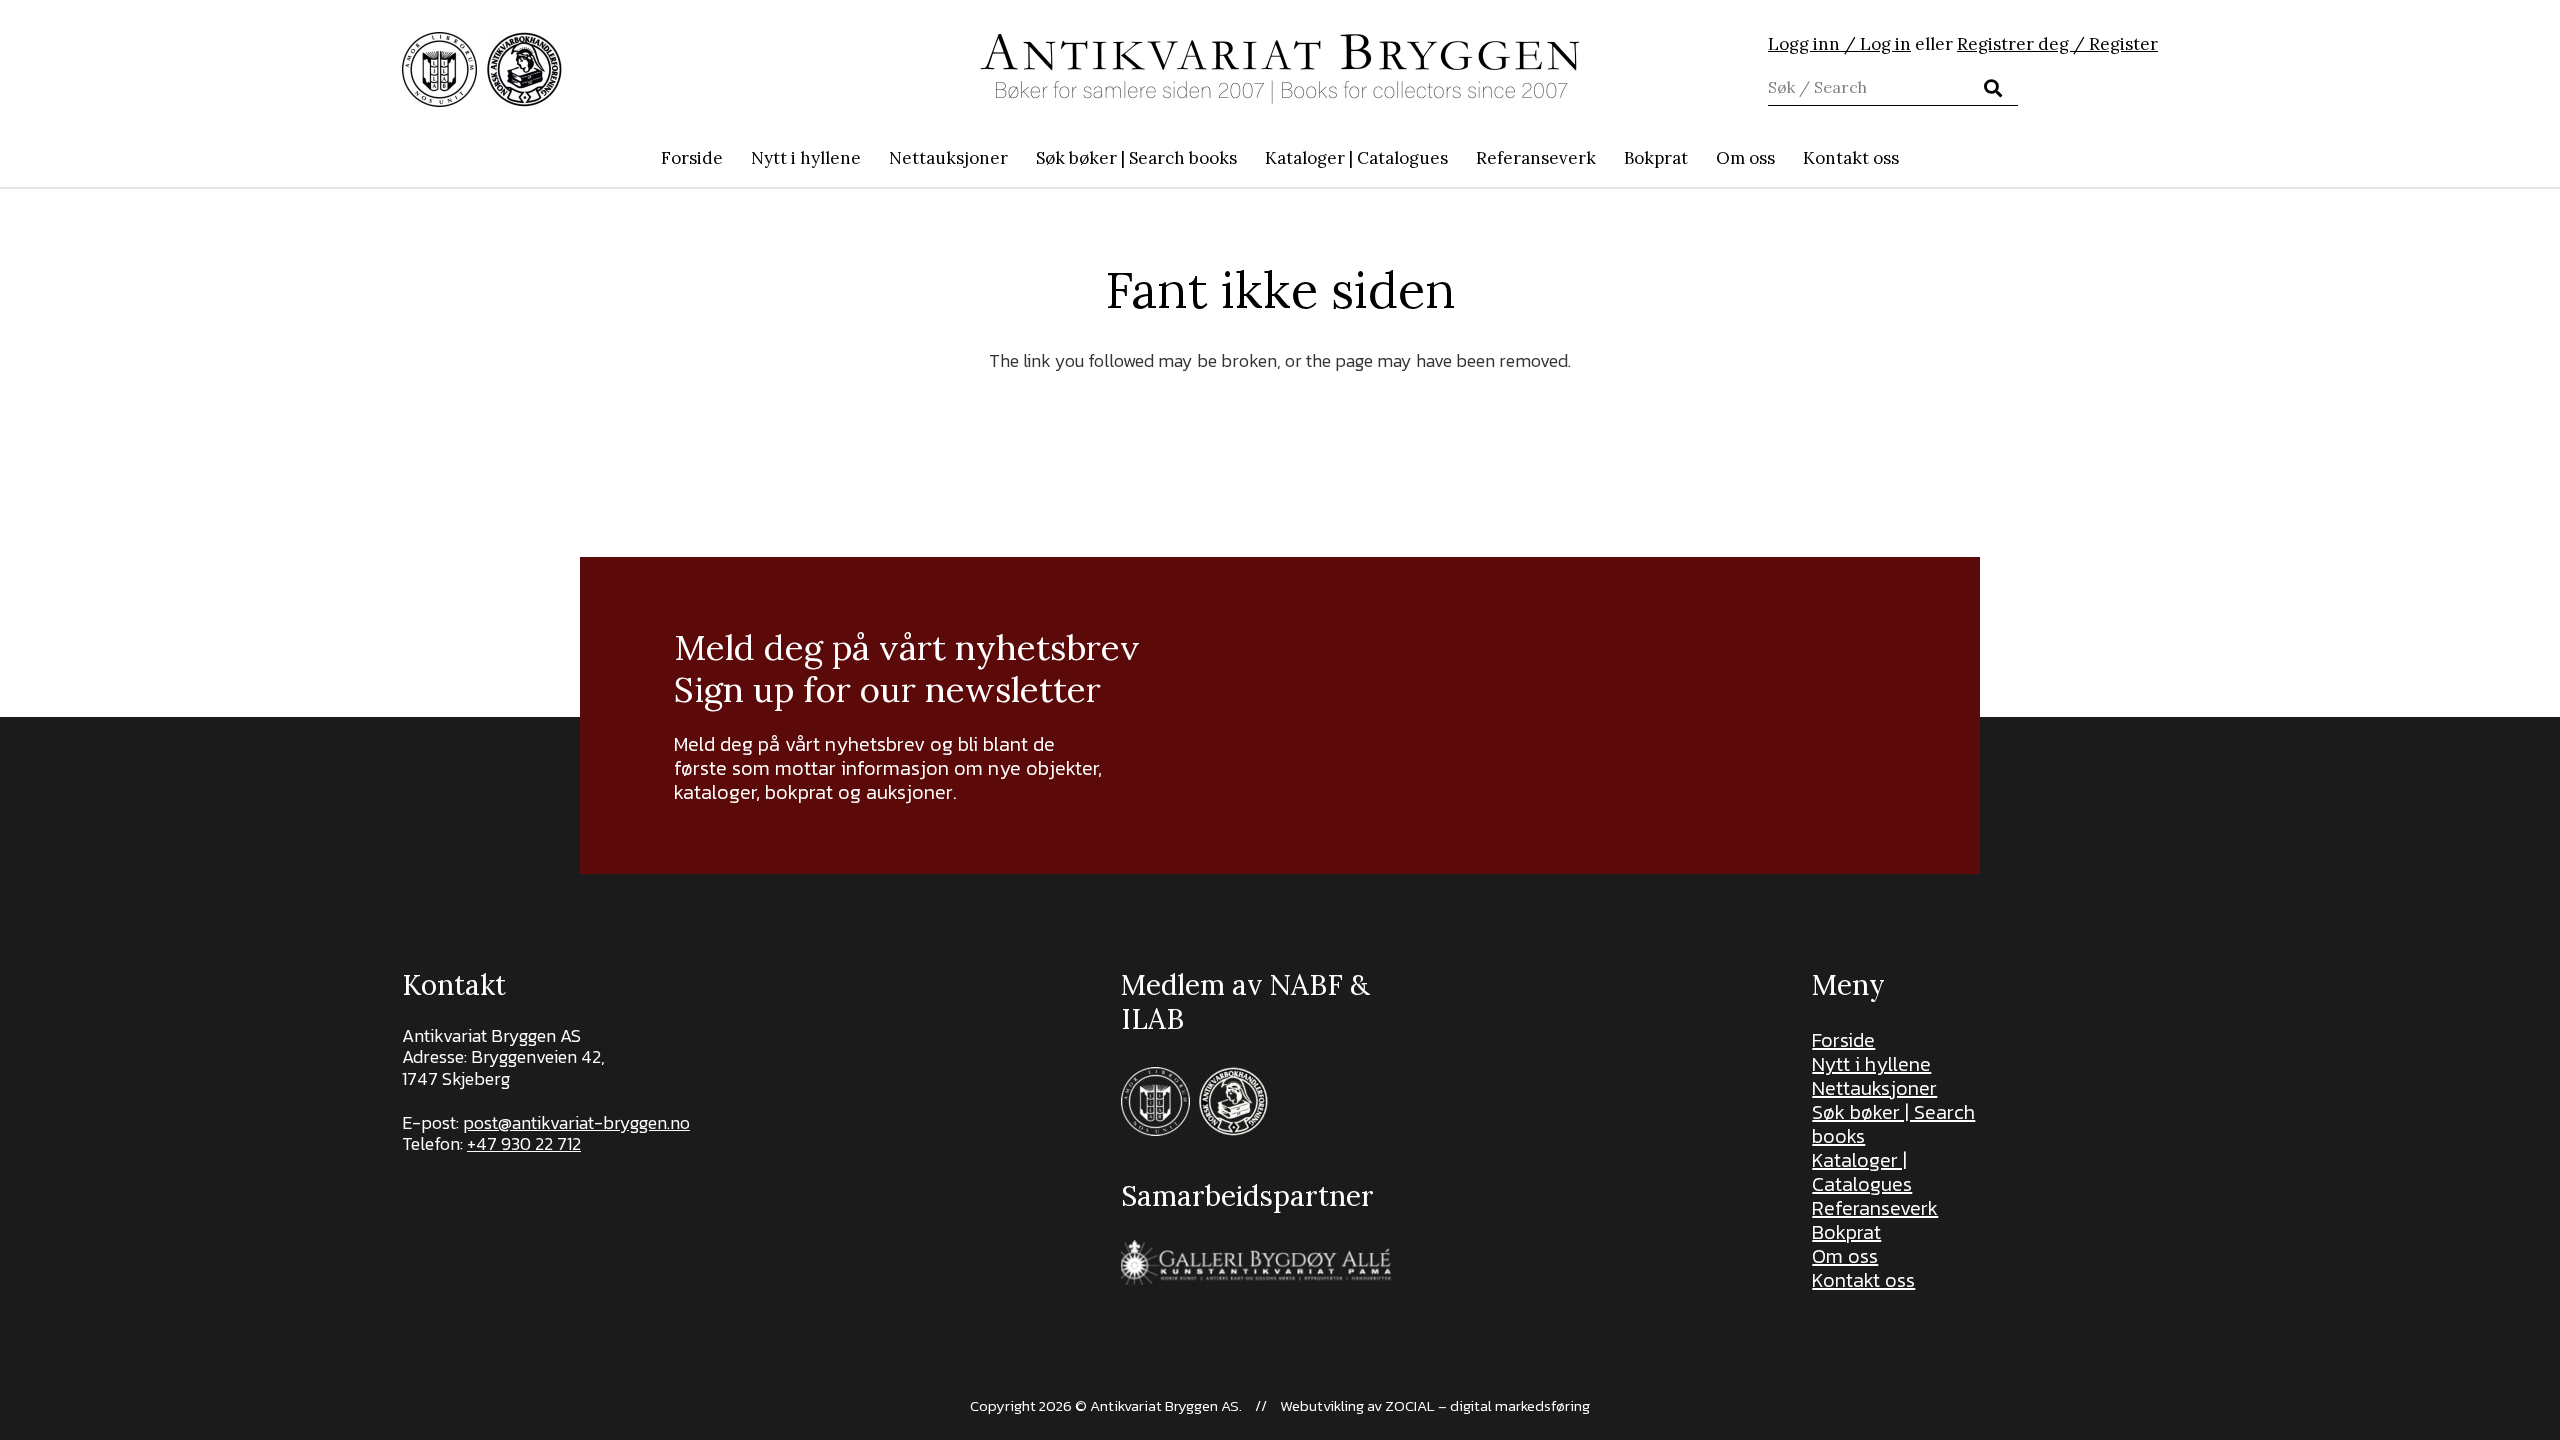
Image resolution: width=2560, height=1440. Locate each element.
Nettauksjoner (1874, 1088)
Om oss (1845, 1256)
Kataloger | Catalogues (1862, 1172)
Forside (1843, 1040)
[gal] (1258, 1262)
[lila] (439, 69)
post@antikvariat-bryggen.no (576, 1122)
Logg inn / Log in (1839, 44)
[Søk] (1993, 88)
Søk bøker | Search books (1893, 1124)
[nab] (524, 69)
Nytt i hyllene (1871, 1064)
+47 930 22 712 (524, 1143)
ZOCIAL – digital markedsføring (1487, 1405)
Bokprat (1846, 1232)
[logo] (1280, 69)
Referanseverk (1875, 1208)
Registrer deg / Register (2057, 44)
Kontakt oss (1863, 1280)
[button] (1247, 158)
